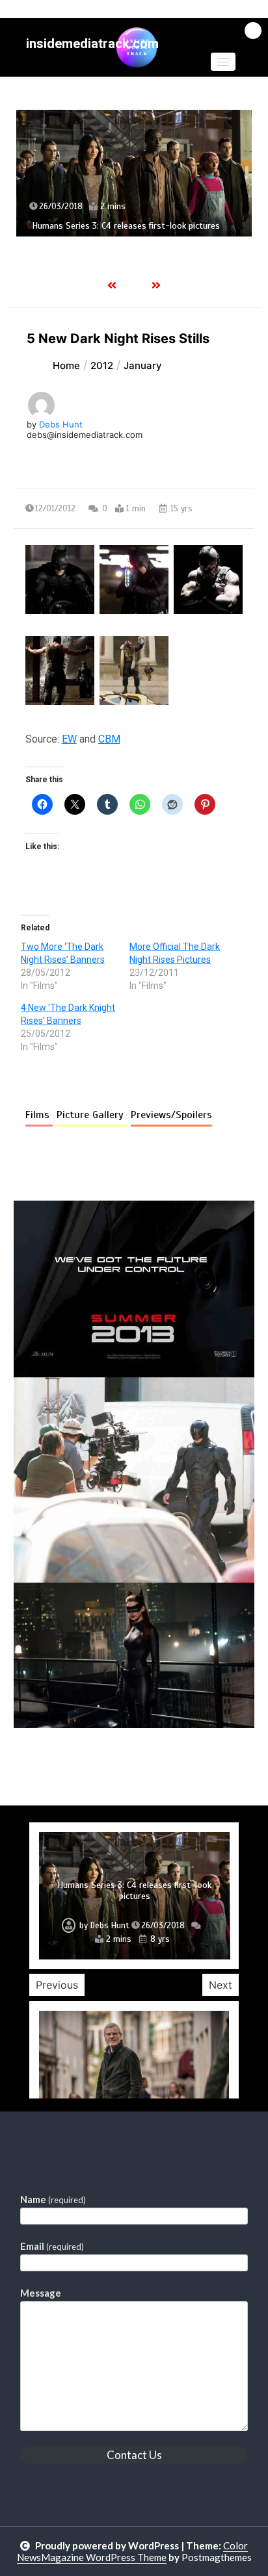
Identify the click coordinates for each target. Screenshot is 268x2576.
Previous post (77, 1765)
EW (69, 739)
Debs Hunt (61, 424)
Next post (201, 1765)
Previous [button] (57, 1985)
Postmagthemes (217, 2557)
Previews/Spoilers (171, 1115)
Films (39, 1115)
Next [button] (221, 1985)
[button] (223, 62)
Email (52, 2246)
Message (41, 2293)
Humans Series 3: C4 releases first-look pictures (126, 226)
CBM (109, 739)
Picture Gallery (92, 1115)
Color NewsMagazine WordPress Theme (133, 2551)
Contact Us (134, 2455)
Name (53, 2199)
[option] (134, 173)
